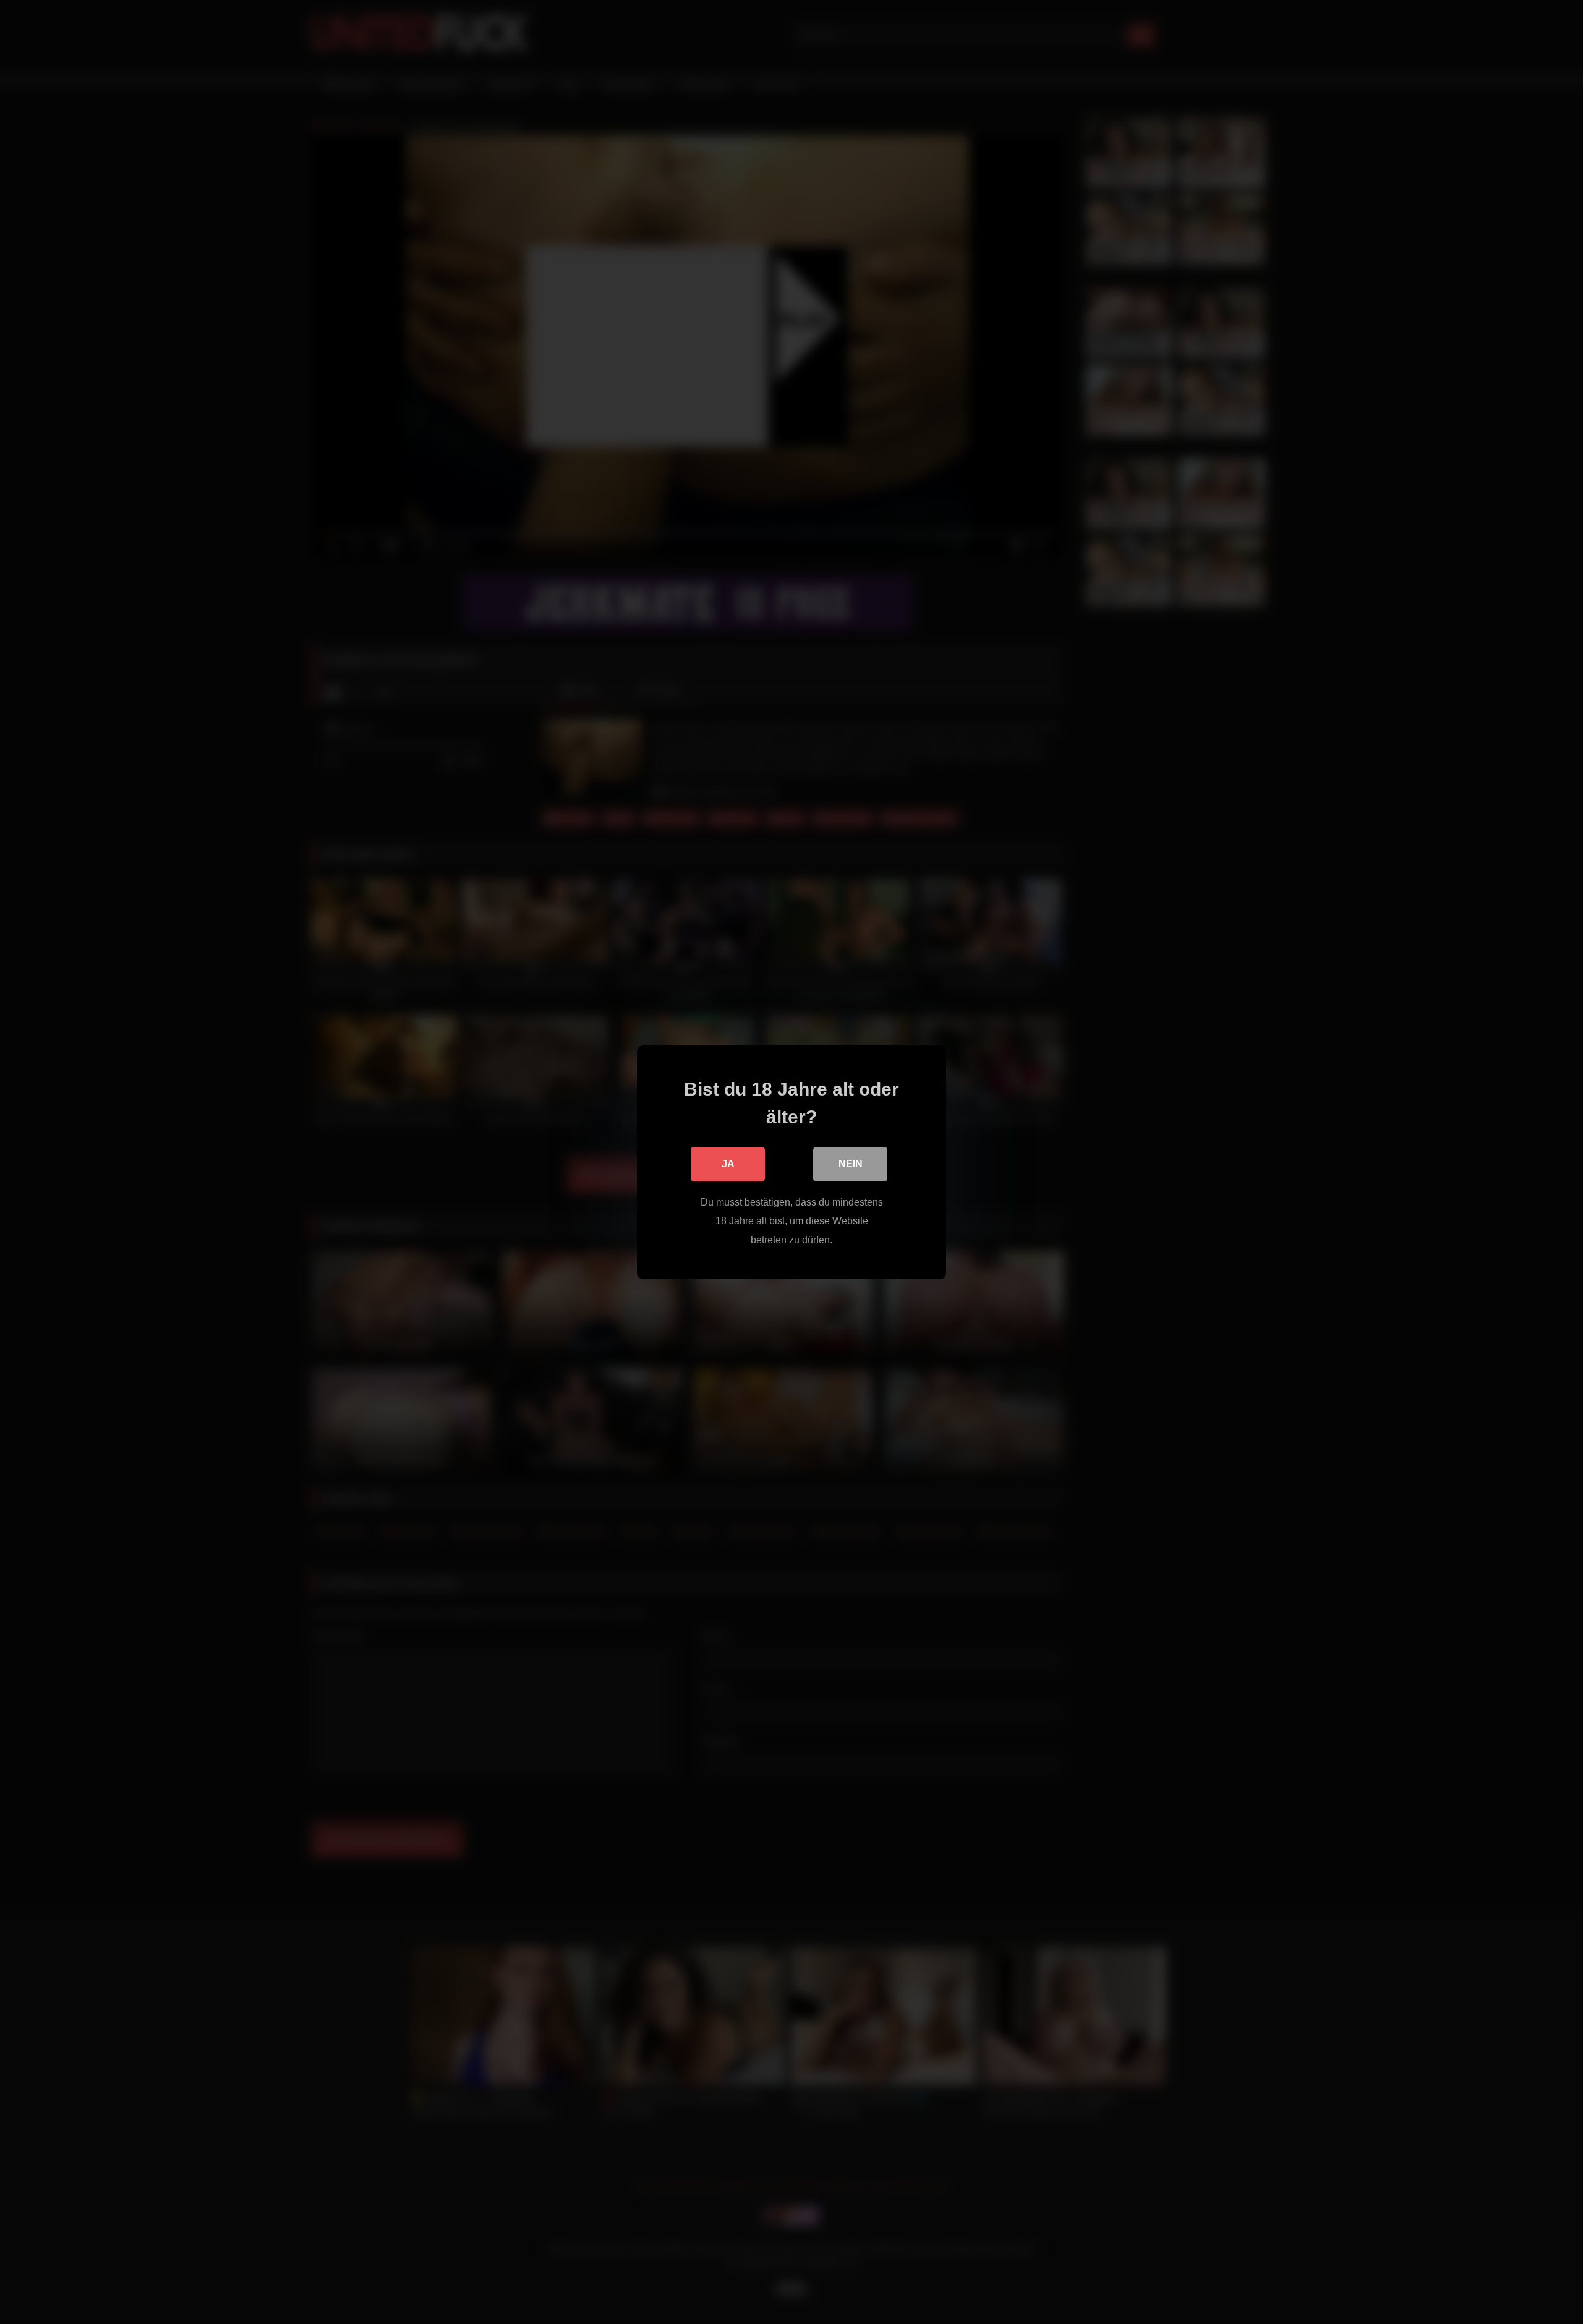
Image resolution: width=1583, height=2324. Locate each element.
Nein (851, 1163)
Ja (728, 1163)
